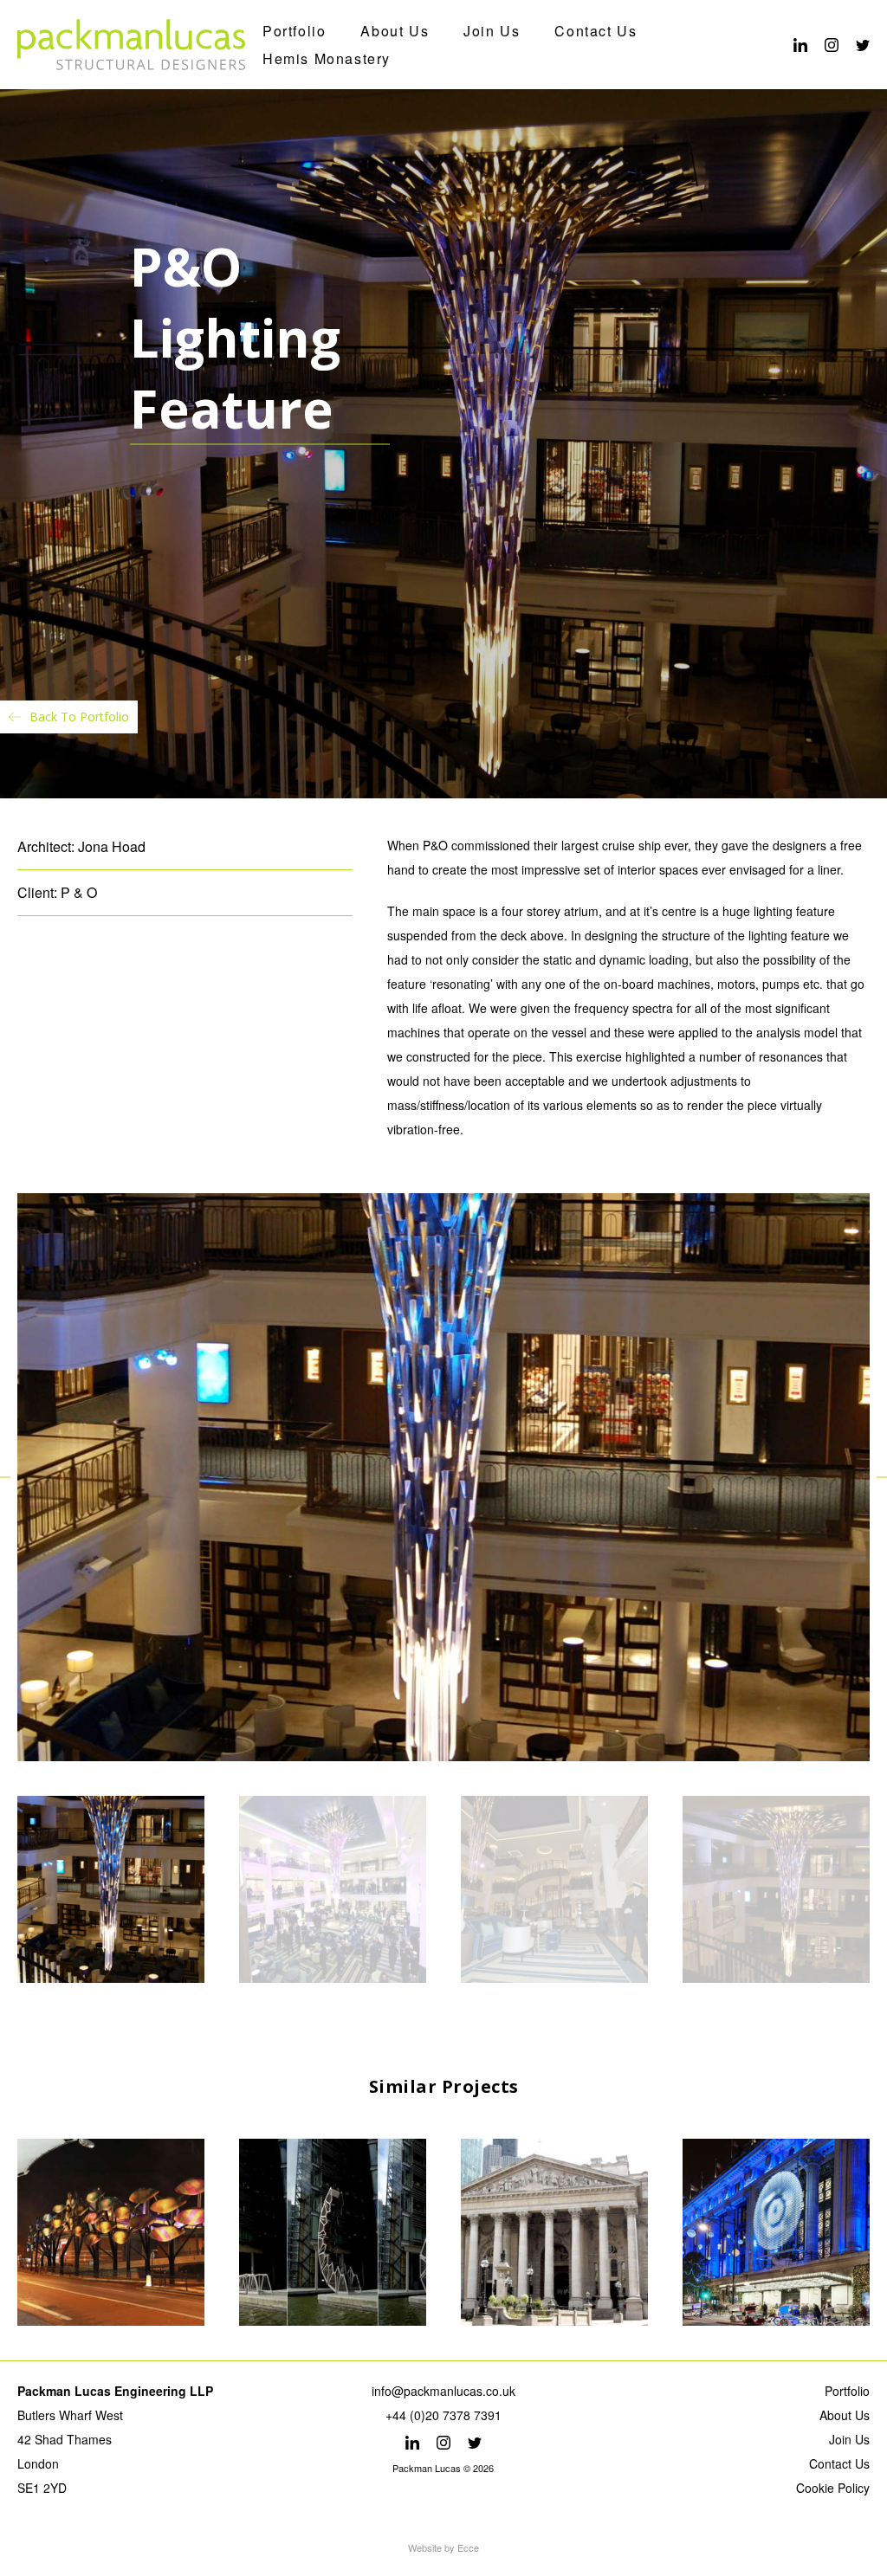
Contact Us (596, 31)
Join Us (492, 31)
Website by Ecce (443, 2547)
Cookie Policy (833, 2488)
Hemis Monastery (327, 58)
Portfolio (294, 31)
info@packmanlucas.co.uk (443, 2391)
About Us (395, 31)
